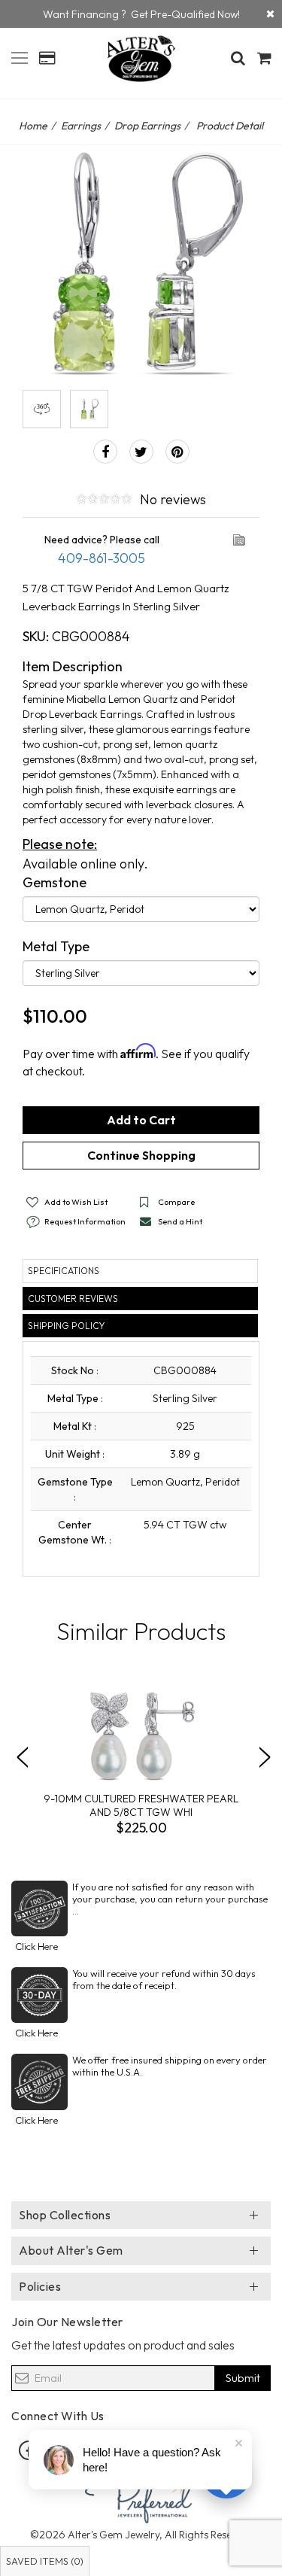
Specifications (64, 1271)
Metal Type (56, 946)
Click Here (36, 1946)
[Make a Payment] (47, 58)
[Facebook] (105, 452)
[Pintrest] (177, 452)
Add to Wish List (76, 1202)
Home (33, 126)
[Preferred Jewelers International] (141, 2497)
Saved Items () (45, 2561)
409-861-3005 (102, 558)
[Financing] (270, 14)
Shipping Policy (66, 1326)
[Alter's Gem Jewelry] (20, 56)
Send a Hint (180, 1221)
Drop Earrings (147, 126)
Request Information (85, 1221)
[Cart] (264, 58)
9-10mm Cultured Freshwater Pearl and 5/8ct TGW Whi (141, 1805)
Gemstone (55, 882)
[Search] (238, 58)
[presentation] (22, 1757)
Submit (243, 2378)
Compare (176, 1202)
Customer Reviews (73, 1299)
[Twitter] (141, 452)
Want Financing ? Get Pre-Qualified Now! (141, 14)
